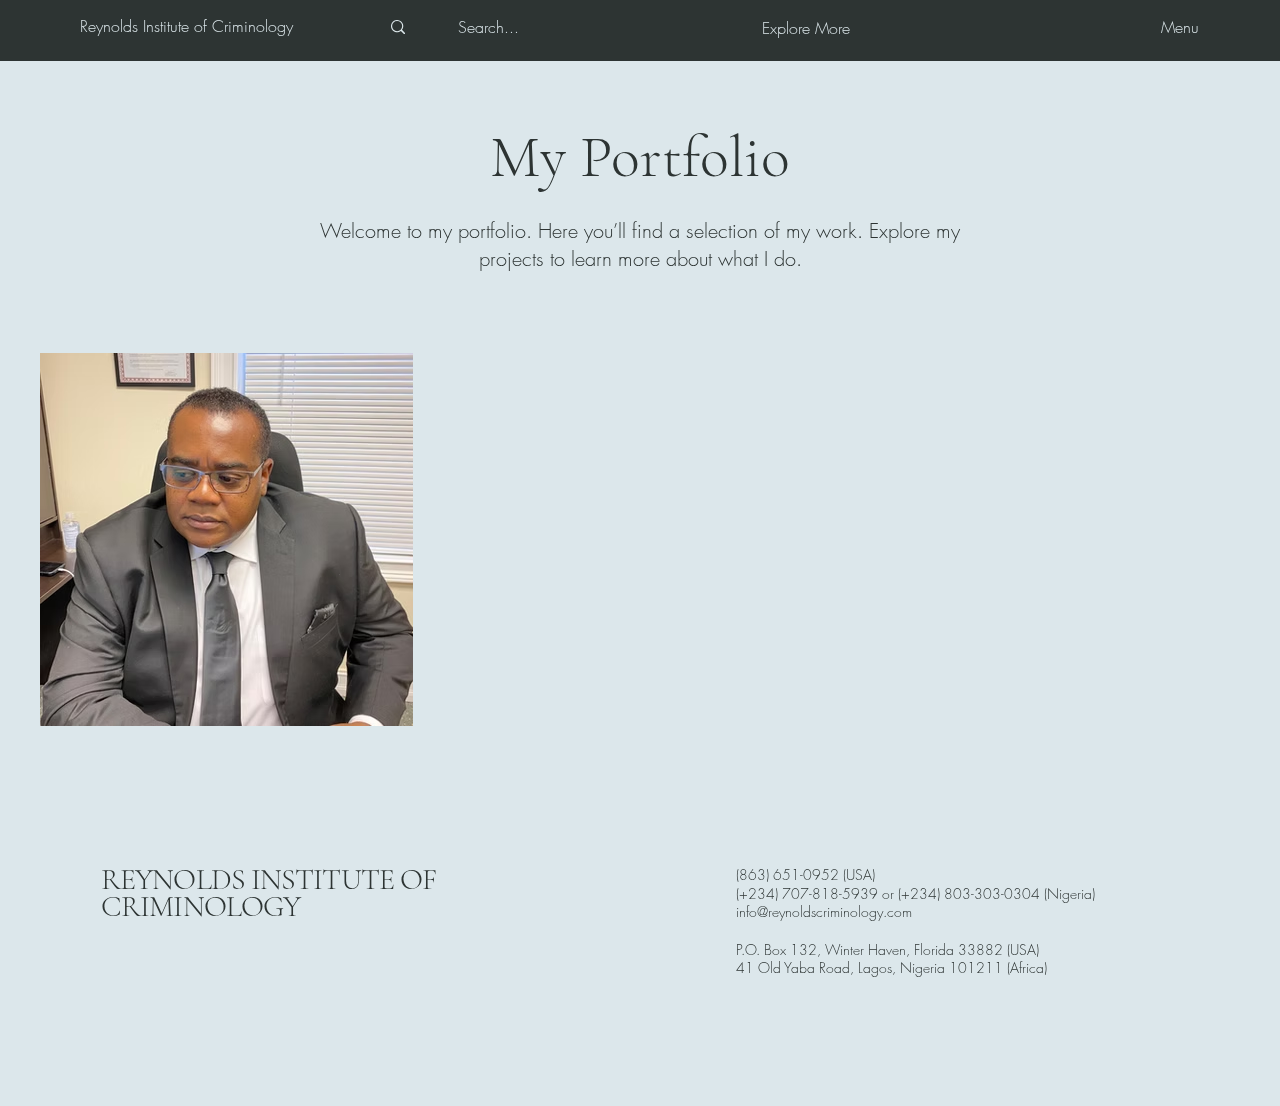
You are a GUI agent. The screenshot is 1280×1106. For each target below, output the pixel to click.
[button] (806, 28)
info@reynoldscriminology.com (824, 911)
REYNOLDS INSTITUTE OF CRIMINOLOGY (268, 893)
